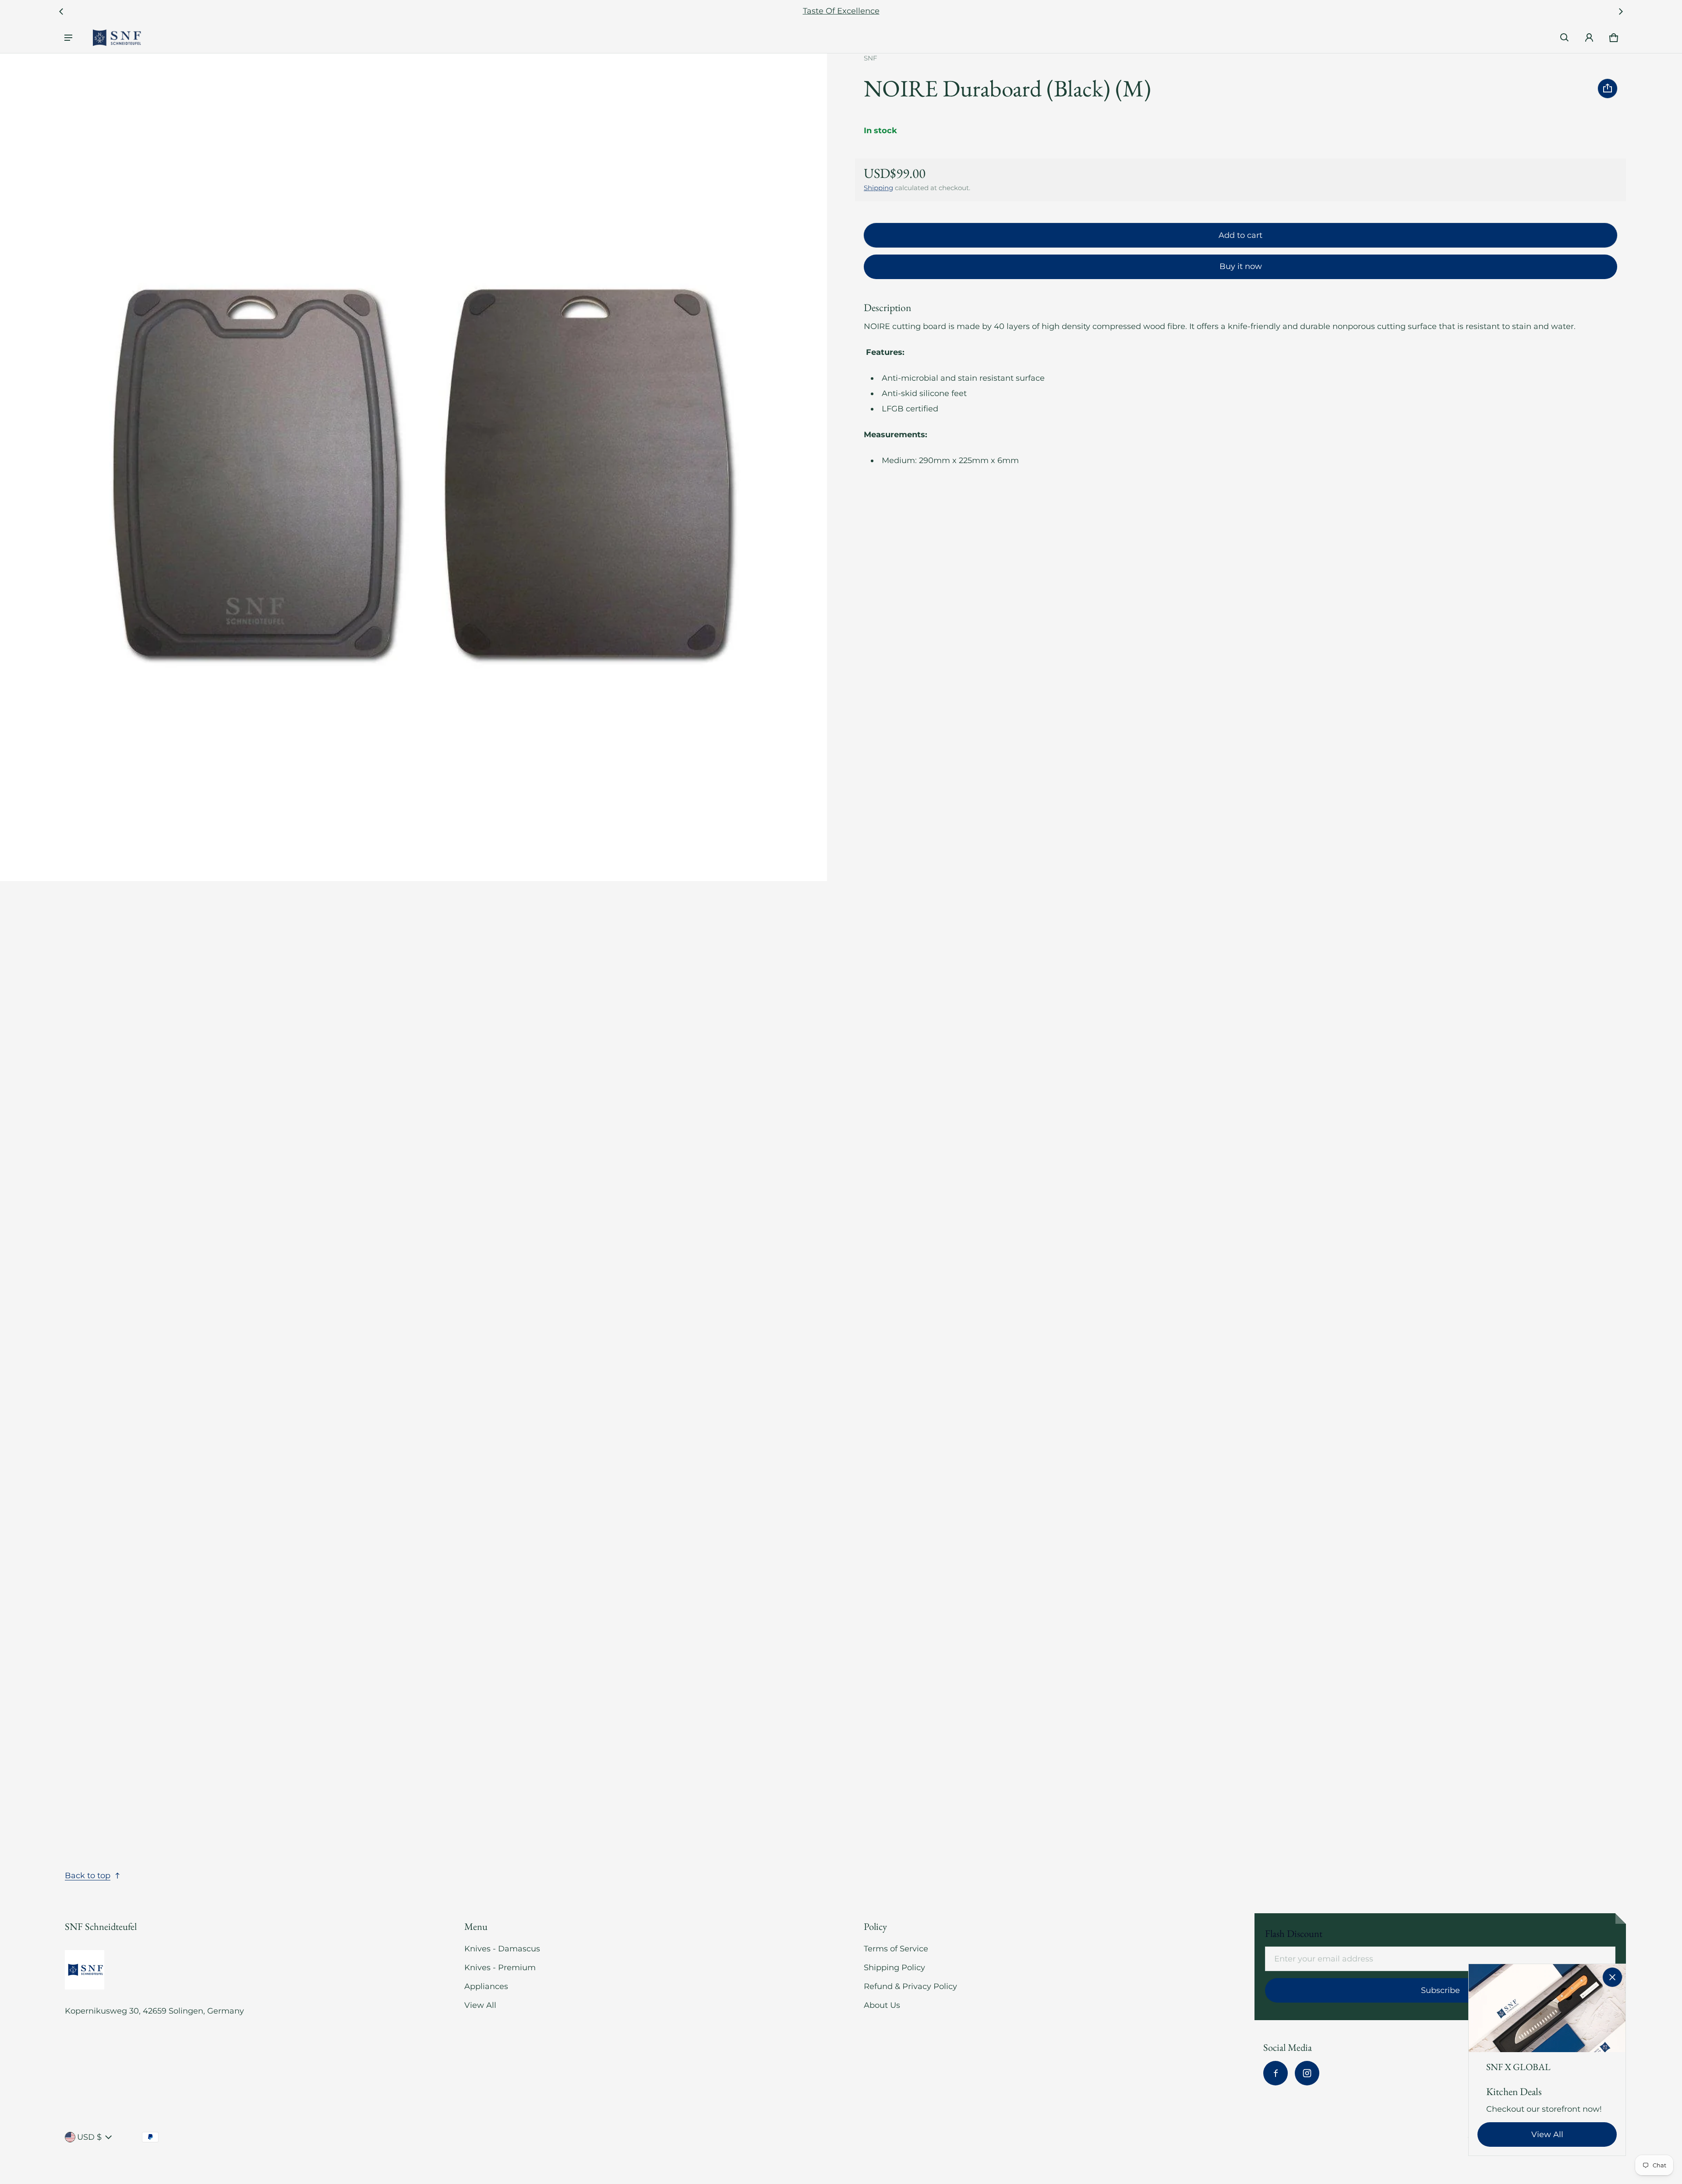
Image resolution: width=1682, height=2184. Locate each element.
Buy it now (1241, 266)
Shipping (878, 188)
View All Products (841, 11)
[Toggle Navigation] (68, 38)
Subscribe (1440, 1990)
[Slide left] (61, 11)
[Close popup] (1612, 1977)
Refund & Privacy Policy (910, 1986)
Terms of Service (896, 1949)
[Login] (1589, 38)
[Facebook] (1276, 2073)
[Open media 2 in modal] (414, 467)
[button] (1565, 38)
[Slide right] (1621, 11)
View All (480, 2005)
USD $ (89, 2137)
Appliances (486, 1986)
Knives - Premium (500, 1968)
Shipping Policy (894, 1968)
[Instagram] (1307, 2073)
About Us (882, 2005)
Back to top (88, 1876)
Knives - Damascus (502, 1949)
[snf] (117, 38)
